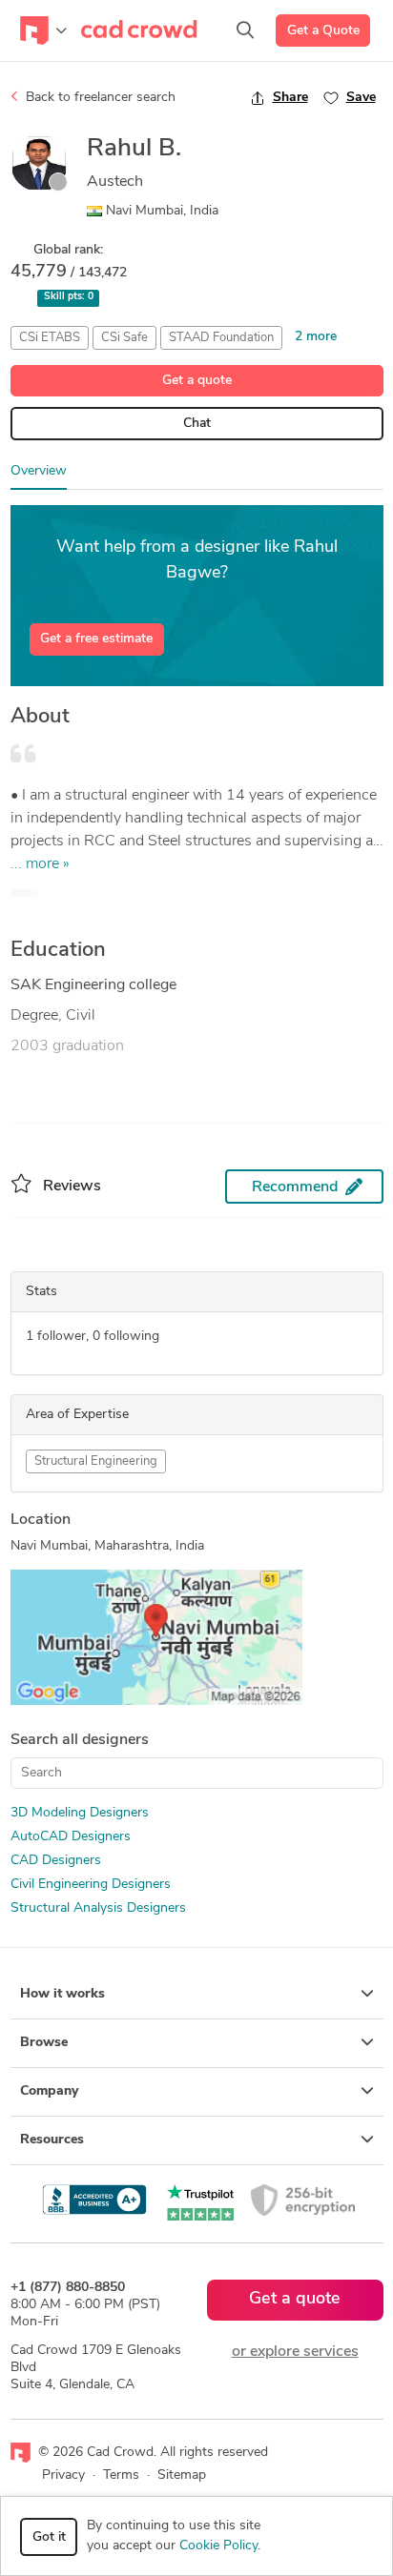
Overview (39, 471)
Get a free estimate (96, 639)
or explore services (295, 2352)
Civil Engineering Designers (91, 1885)
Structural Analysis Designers (98, 1908)
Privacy (63, 2475)
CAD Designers (56, 1861)
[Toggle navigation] (43, 30)
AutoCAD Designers (71, 1837)
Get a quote (197, 381)
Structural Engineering (96, 1461)
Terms (121, 2475)
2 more (316, 337)
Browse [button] (44, 2043)
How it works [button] (62, 1994)
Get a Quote (323, 31)
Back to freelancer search (99, 98)
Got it (49, 2537)
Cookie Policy (218, 2546)
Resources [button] (52, 2140)
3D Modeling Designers (80, 1813)
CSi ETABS (50, 338)
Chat (197, 424)
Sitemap (182, 2475)
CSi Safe (124, 338)
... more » (40, 864)
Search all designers (80, 1740)
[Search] (245, 30)
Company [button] (49, 2091)
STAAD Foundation (221, 338)
